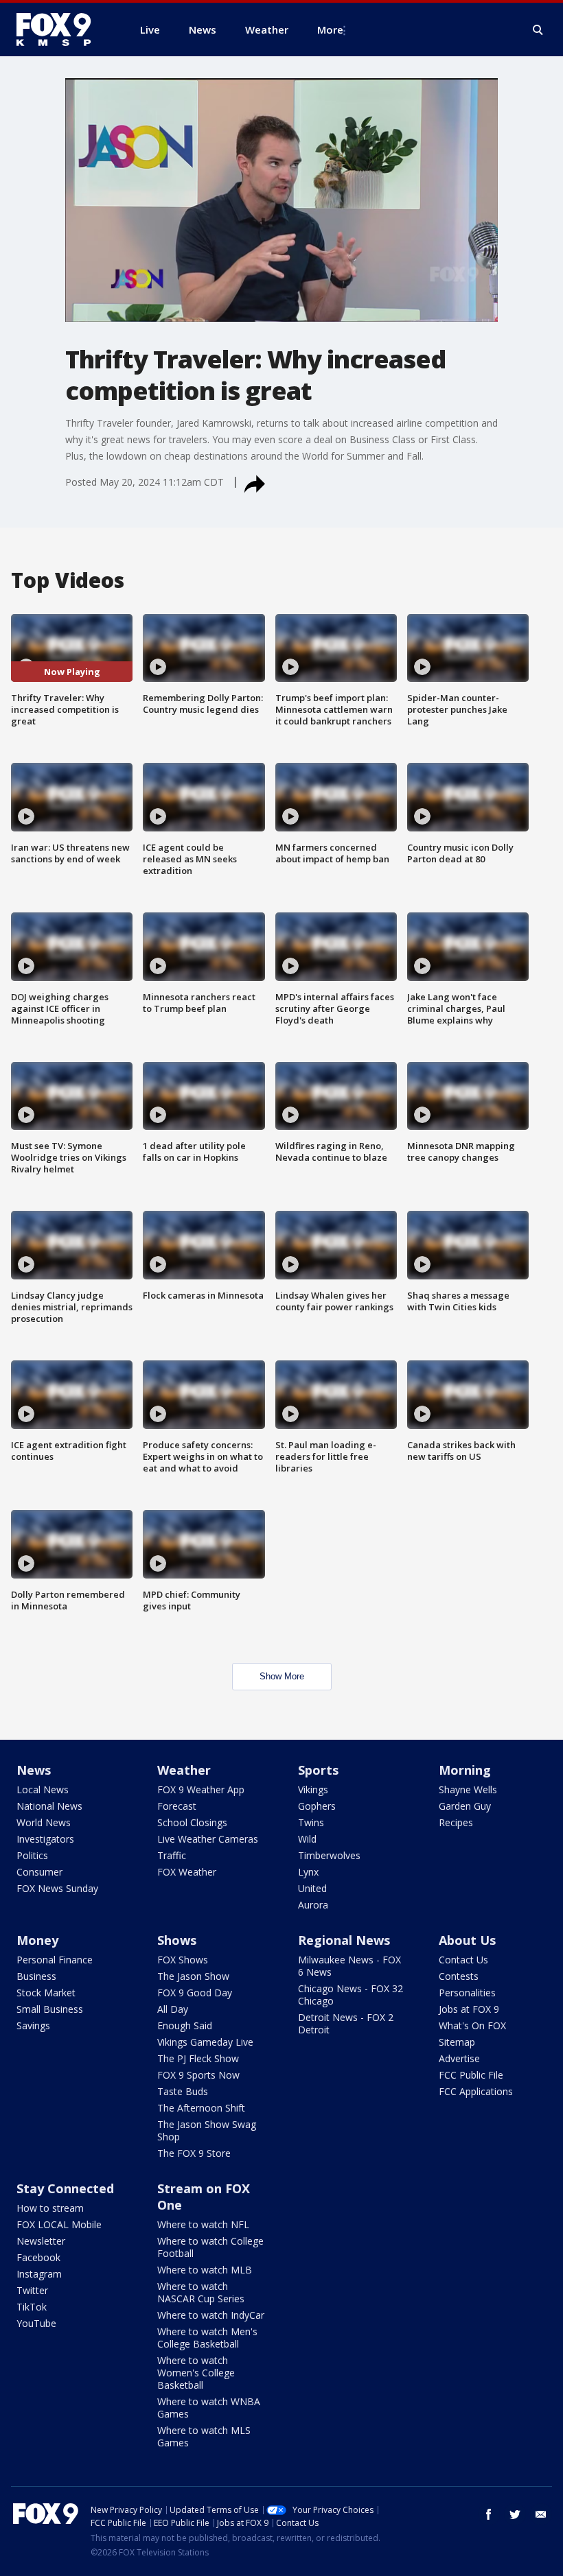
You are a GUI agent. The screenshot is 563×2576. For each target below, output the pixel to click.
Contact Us (463, 1960)
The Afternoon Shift (201, 2108)
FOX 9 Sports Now (198, 2075)
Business (36, 1976)
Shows (177, 1940)
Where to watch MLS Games (204, 2436)
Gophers (317, 1806)
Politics (32, 1855)
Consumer (39, 1872)
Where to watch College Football (210, 2247)
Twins (311, 1822)
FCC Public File (471, 2075)
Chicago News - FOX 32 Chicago (351, 1995)
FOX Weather (187, 1872)
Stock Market (46, 1993)
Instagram (39, 2274)
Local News (43, 1789)
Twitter (32, 2290)
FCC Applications (476, 2091)
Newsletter (41, 2241)
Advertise (459, 2058)
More (330, 29)
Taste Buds (183, 2091)
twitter (515, 2514)
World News (44, 1822)
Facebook (38, 2257)
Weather (184, 1770)
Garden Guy (465, 1806)
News (34, 1770)
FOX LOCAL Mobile (59, 2224)
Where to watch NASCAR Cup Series (201, 2292)
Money (37, 1940)
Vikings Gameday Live (205, 2042)
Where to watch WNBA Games (209, 2408)
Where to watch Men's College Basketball (207, 2338)
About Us (467, 1940)
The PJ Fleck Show (198, 2058)
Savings (33, 2025)
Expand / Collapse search (538, 30)
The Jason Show (193, 1976)
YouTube (36, 2323)
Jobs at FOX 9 (469, 2009)
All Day (173, 2009)
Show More (282, 1676)
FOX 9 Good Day (195, 1993)
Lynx (308, 1872)
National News (49, 1806)
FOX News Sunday (57, 1888)
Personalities (467, 1993)
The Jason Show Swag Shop (207, 2130)
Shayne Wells (468, 1789)
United (312, 1888)
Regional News (344, 1940)
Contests (459, 1976)
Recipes (456, 1822)
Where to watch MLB (205, 2270)
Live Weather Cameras (208, 1839)
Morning (465, 1770)
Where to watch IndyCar (211, 2315)
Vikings (313, 1789)
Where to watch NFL (203, 2224)
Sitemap (457, 2042)
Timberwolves (329, 1855)
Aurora (313, 1905)
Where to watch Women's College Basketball (196, 2373)
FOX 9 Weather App (201, 1789)
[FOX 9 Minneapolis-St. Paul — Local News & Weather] (62, 29)
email (541, 2514)
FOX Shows (183, 1960)
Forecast (177, 1806)
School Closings (192, 1822)
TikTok (32, 2307)
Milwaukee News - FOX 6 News (349, 1966)
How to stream (50, 2208)
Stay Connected (65, 2188)
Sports (318, 1770)
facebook (489, 2514)
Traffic (172, 1855)
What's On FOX (472, 2025)
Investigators (45, 1839)
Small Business (50, 2009)
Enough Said (185, 2025)
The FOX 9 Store (194, 2153)
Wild (307, 1839)
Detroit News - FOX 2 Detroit (346, 2023)
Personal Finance (55, 1960)
